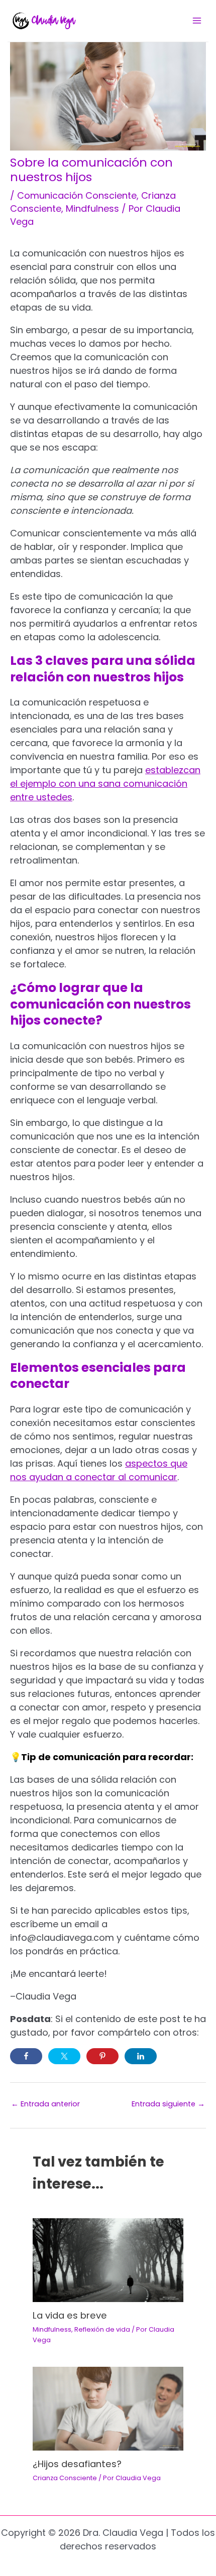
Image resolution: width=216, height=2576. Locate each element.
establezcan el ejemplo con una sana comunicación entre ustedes (105, 783)
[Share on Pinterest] (102, 2056)
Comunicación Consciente (77, 195)
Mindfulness (92, 208)
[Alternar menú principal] (197, 21)
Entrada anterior (45, 2104)
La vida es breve (70, 2315)
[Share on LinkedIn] (141, 2056)
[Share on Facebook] (26, 2056)
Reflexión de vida (102, 2329)
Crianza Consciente (65, 2478)
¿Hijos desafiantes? (77, 2464)
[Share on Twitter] (64, 2056)
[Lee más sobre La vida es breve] (108, 2260)
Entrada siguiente (168, 2104)
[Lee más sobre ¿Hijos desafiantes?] (108, 2408)
